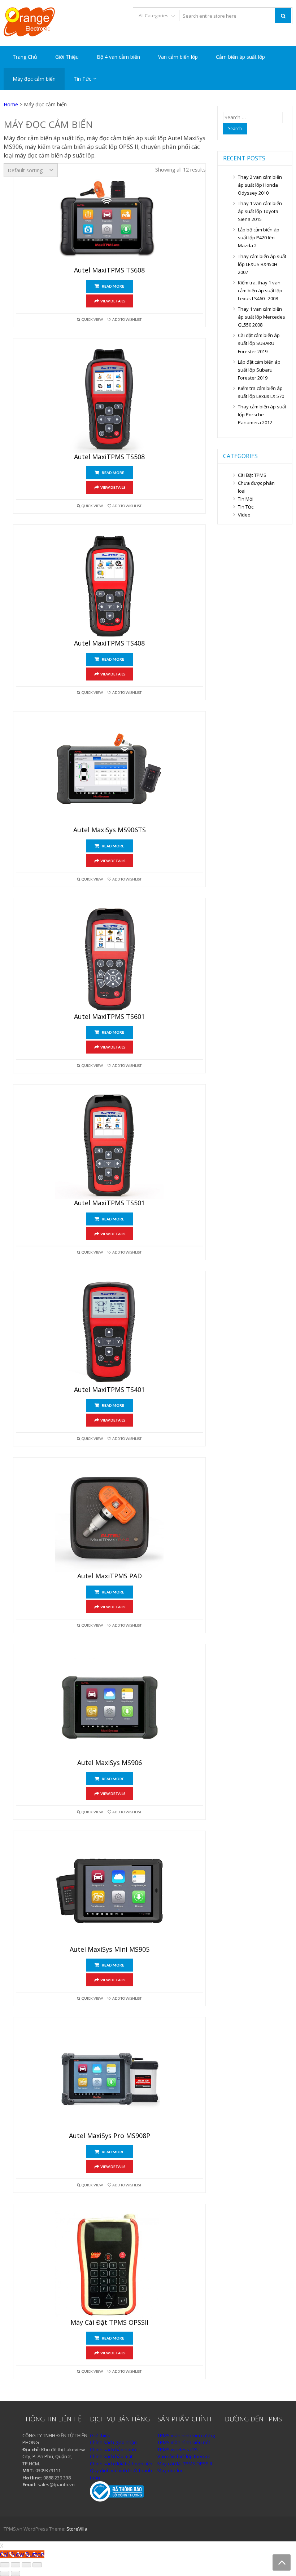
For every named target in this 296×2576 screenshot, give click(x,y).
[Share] (16, 2565)
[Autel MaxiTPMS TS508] (109, 399)
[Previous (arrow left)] (5, 2573)
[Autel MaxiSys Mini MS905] (109, 1892)
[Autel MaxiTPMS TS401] (109, 1332)
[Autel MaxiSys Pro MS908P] (109, 2078)
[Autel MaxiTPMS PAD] (109, 1518)
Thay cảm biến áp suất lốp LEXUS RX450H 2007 (262, 264)
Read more (113, 286)
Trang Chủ (25, 57)
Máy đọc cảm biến (34, 79)
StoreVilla (77, 2529)
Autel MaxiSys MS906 (110, 1763)
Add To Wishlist (127, 319)
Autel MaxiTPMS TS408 (109, 643)
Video (244, 515)
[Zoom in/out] (37, 2565)
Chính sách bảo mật (111, 2456)
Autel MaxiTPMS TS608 (109, 270)
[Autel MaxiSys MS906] (109, 1705)
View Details (113, 301)
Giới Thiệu (67, 57)
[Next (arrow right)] (16, 2573)
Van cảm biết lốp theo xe (184, 2456)
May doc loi (170, 2470)
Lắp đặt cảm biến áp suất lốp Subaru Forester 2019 (259, 370)
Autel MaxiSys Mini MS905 (110, 1950)
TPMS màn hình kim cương (186, 2435)
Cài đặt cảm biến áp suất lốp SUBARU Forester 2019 (259, 343)
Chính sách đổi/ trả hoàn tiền (121, 2464)
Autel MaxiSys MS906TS (110, 830)
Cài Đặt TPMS (252, 475)
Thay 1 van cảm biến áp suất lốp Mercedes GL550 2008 (262, 317)
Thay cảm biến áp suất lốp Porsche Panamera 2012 (262, 414)
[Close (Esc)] (5, 2565)
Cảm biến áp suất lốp (240, 57)
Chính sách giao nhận (113, 2442)
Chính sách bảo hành (113, 2449)
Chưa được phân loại (256, 487)
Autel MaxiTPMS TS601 (109, 1017)
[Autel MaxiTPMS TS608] (107, 218)
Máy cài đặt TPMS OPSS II (185, 2464)
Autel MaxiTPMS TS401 (109, 1390)
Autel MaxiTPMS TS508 (109, 457)
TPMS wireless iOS (178, 2449)
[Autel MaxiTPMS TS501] (109, 1145)
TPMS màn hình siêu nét (184, 2442)
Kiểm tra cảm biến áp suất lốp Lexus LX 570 (261, 392)
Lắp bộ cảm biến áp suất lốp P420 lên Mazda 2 (259, 238)
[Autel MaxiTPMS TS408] (109, 585)
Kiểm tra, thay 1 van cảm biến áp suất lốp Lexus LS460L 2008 (260, 291)
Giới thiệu (100, 2435)
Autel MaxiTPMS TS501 (109, 1203)
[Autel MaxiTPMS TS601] (109, 959)
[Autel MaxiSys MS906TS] (109, 772)
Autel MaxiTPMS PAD (110, 1576)
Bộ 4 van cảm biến (118, 57)
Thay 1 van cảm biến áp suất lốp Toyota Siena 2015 (260, 211)
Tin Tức (82, 79)
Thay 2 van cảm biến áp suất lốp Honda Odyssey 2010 (260, 185)
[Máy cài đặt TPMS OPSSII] (109, 2265)
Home (11, 104)
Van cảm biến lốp (178, 57)
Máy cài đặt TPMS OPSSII (109, 2323)
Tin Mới (246, 499)
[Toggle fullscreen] (26, 2565)
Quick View (92, 319)
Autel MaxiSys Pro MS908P (110, 2136)
